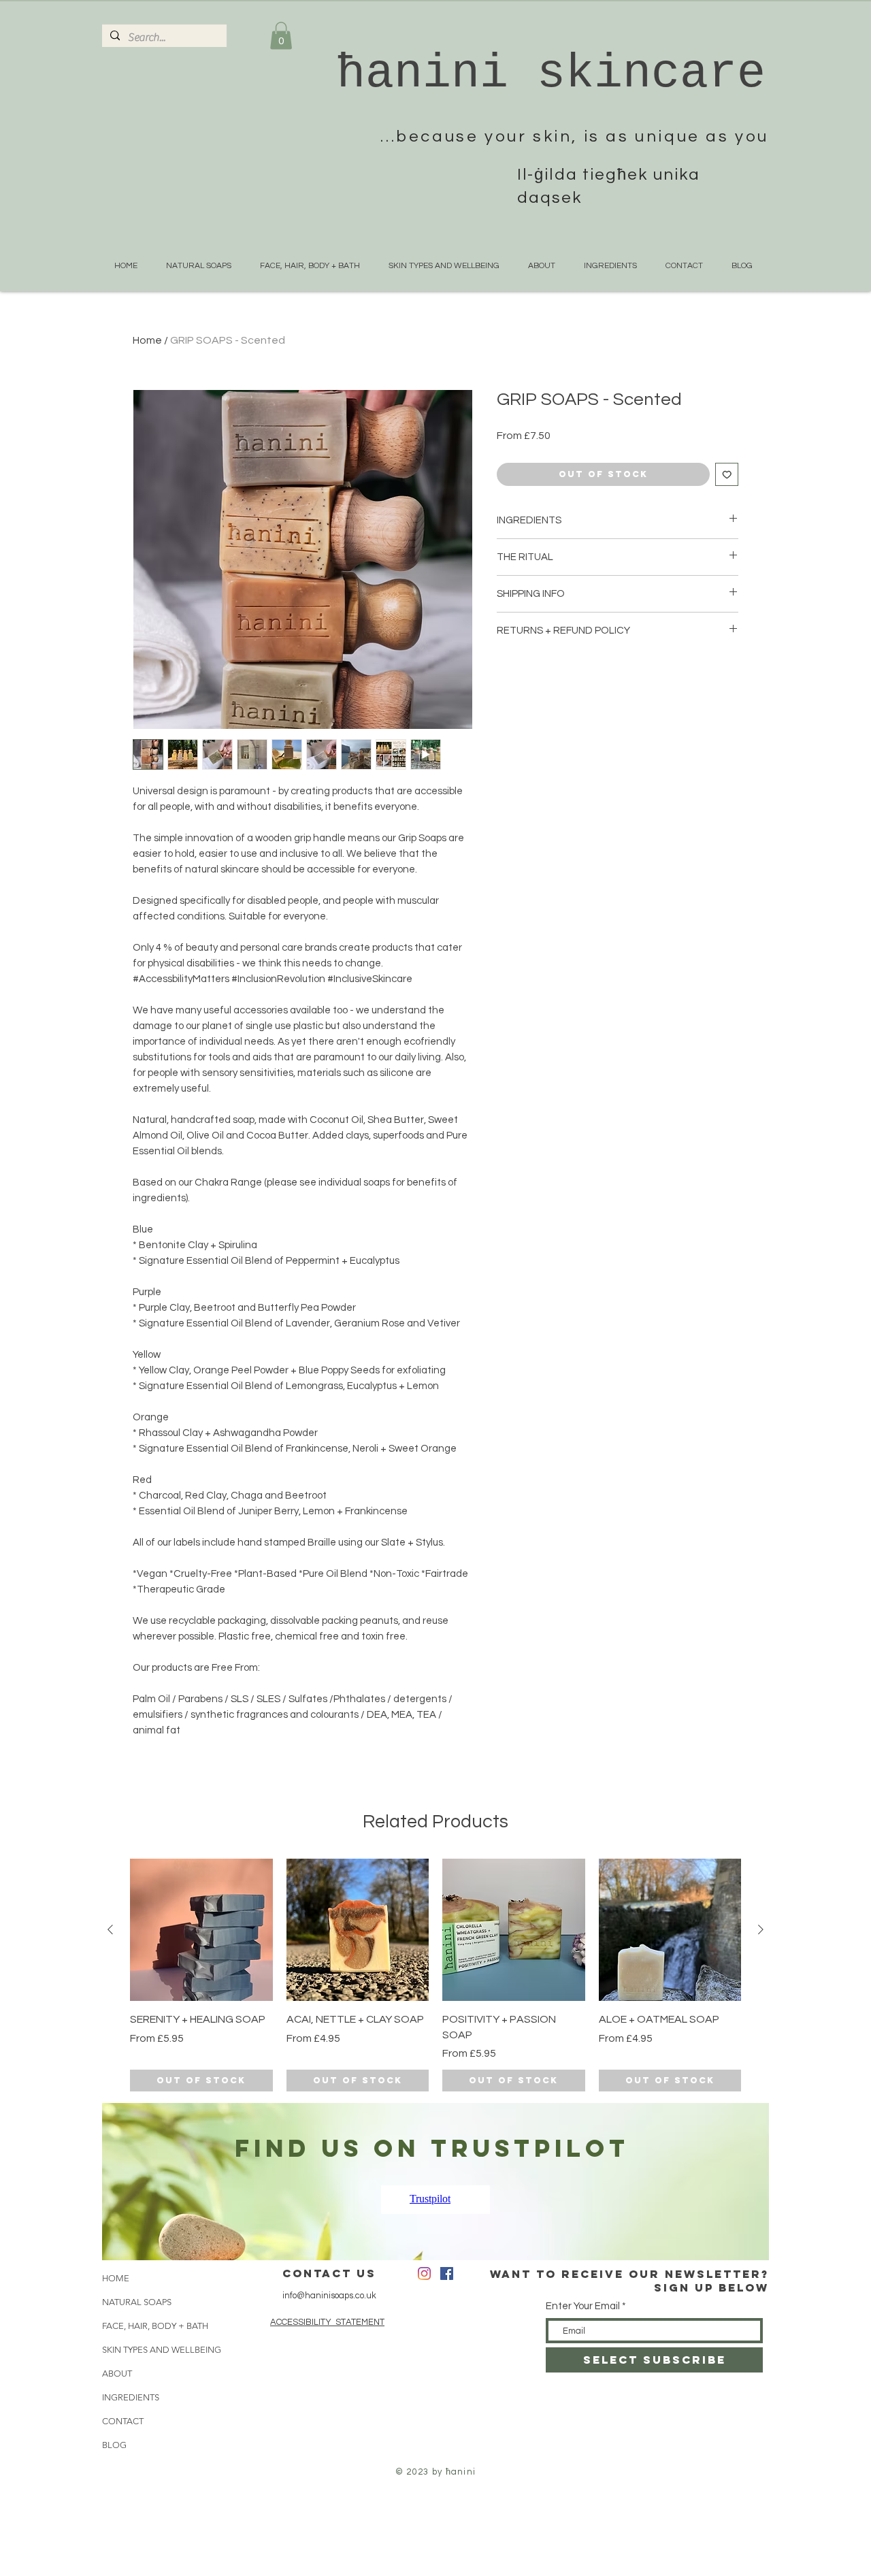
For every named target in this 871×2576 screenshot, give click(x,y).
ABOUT (117, 2374)
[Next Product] (761, 1929)
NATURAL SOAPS (137, 2302)
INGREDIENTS (131, 2397)
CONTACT (123, 2421)
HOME (116, 2278)
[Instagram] (424, 2273)
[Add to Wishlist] (727, 475)
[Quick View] (201, 1930)
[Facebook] (447, 2273)
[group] (435, 1975)
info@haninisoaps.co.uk (329, 2296)
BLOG (114, 2445)
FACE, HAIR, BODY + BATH (147, 2326)
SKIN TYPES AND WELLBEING (147, 2350)
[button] (281, 36)
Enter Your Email (583, 2306)
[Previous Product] (110, 1929)
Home (147, 340)
